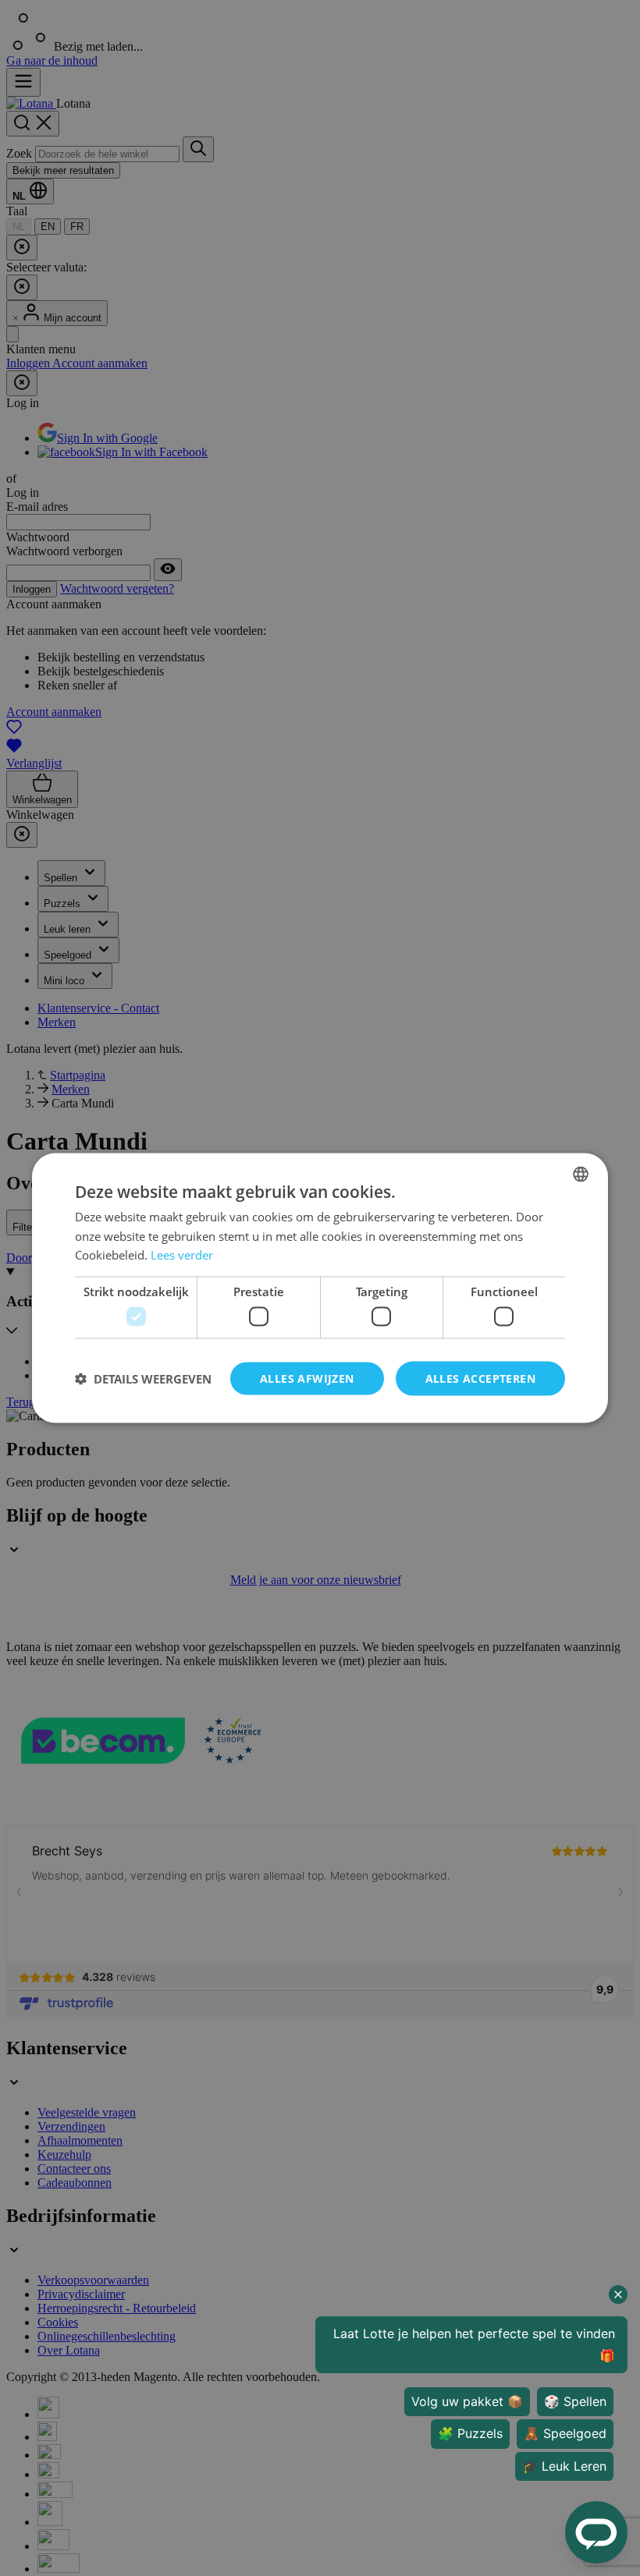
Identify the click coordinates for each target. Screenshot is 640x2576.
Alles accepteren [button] (480, 1378)
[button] (143, 1379)
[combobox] (581, 1174)
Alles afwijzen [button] (307, 1378)
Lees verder (182, 1255)
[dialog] (320, 1288)
